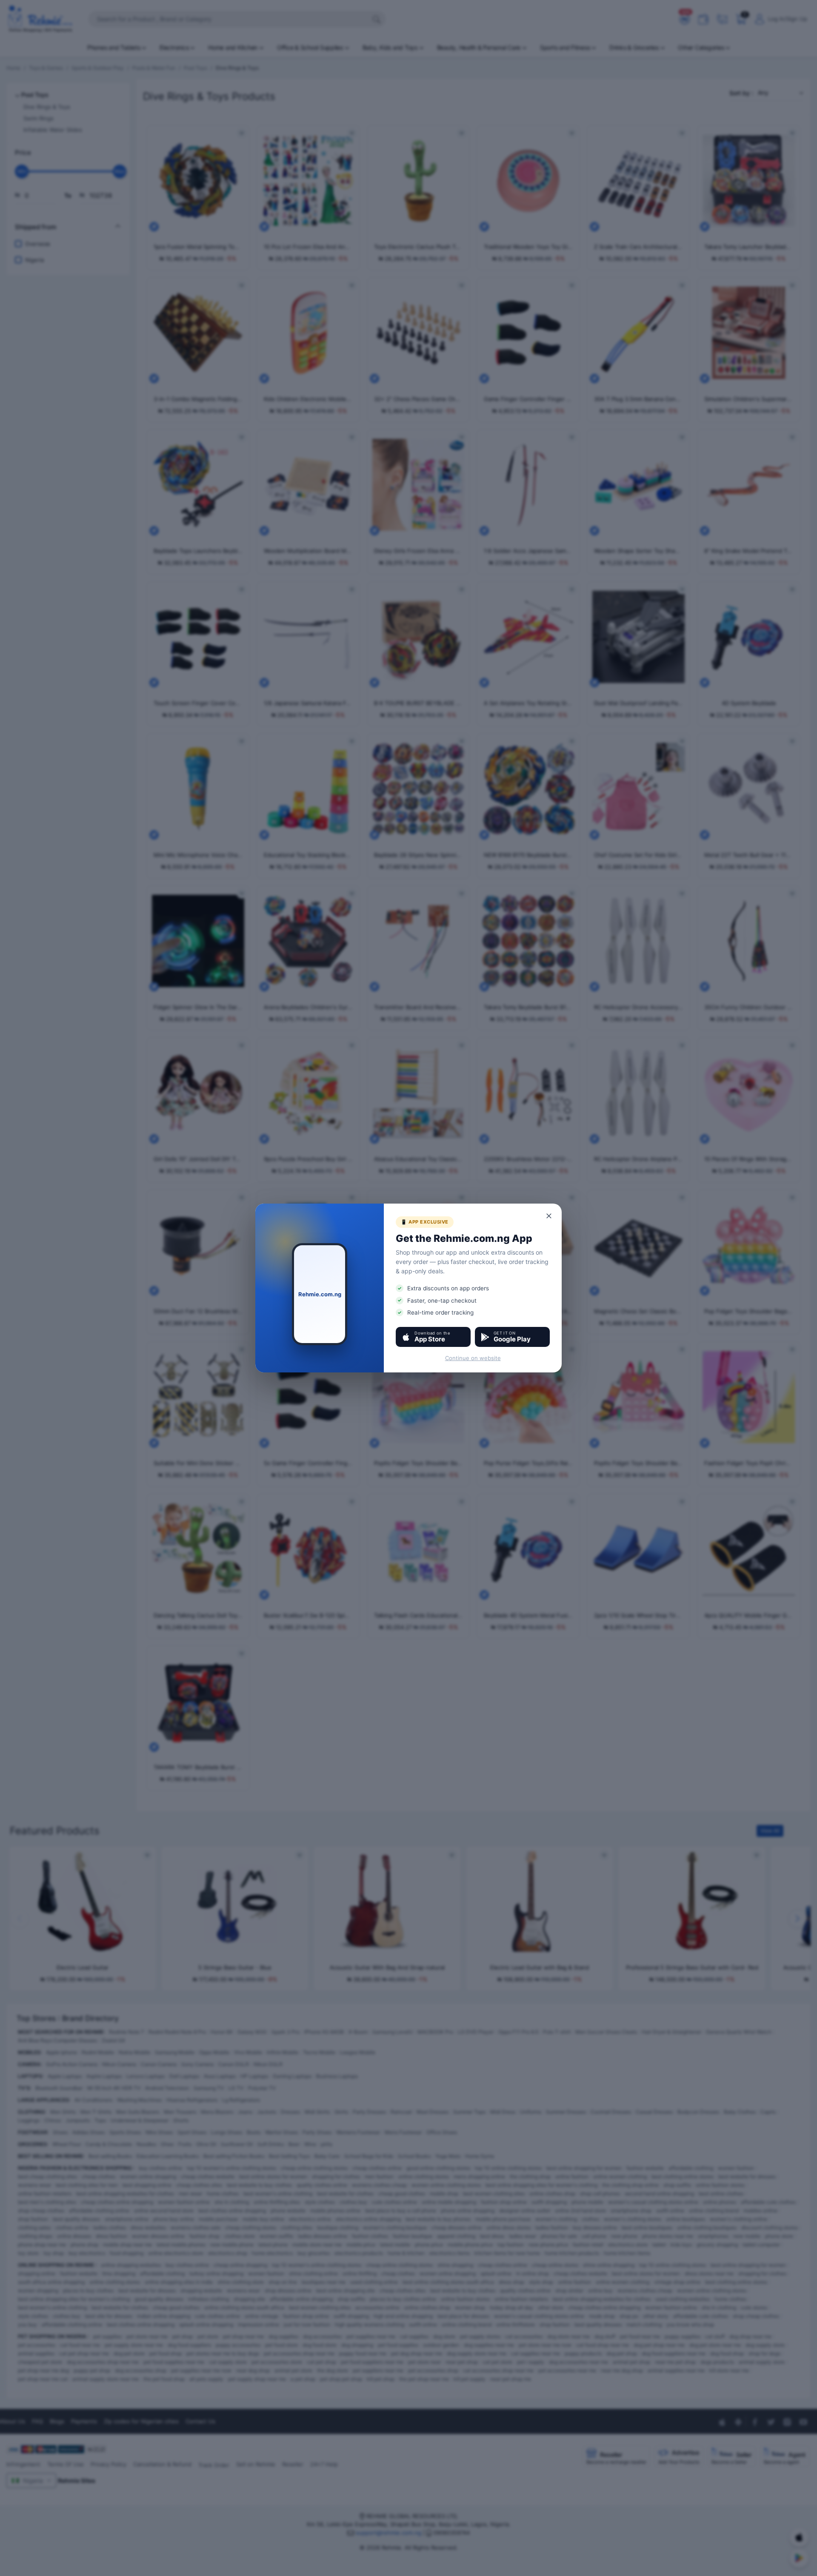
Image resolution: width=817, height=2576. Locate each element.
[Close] (549, 1216)
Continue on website (473, 1358)
